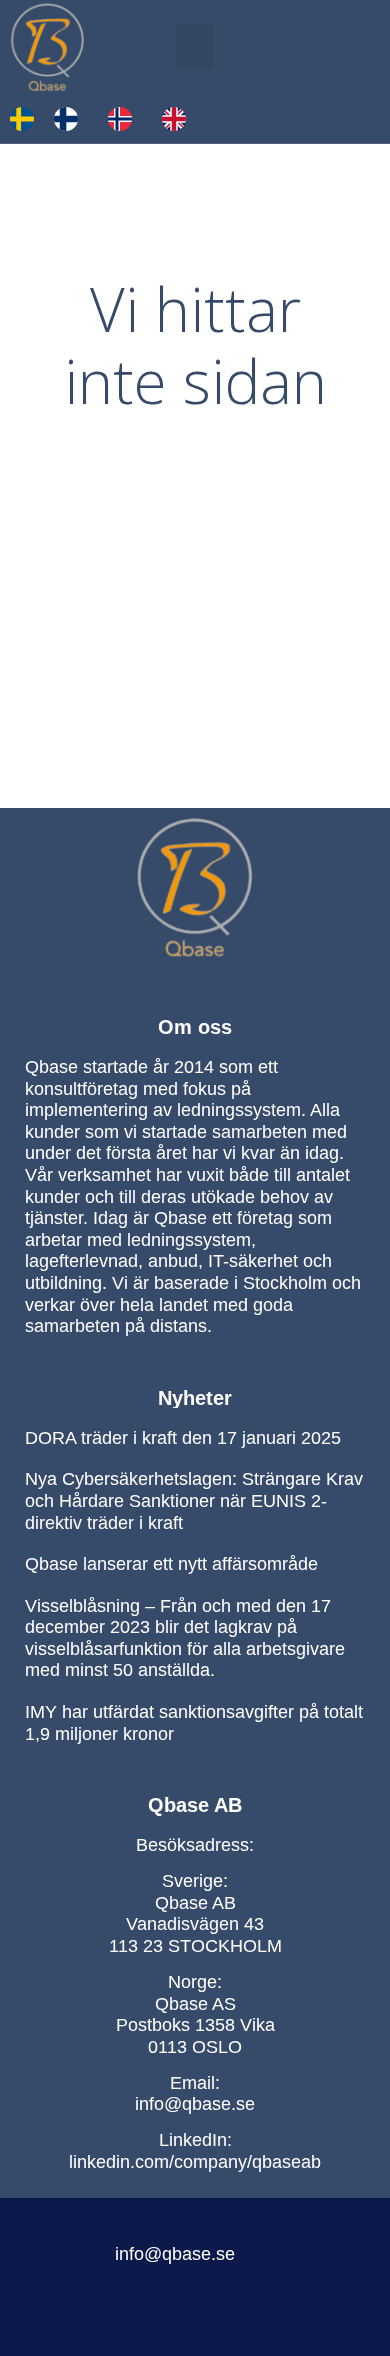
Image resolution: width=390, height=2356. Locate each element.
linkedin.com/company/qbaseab (195, 2162)
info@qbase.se (195, 2104)
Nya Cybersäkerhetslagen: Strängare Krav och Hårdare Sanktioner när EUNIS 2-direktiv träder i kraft (194, 1500)
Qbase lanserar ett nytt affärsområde (171, 1564)
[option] (71, 119)
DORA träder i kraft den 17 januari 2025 (183, 1438)
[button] (195, 47)
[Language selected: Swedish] (108, 119)
